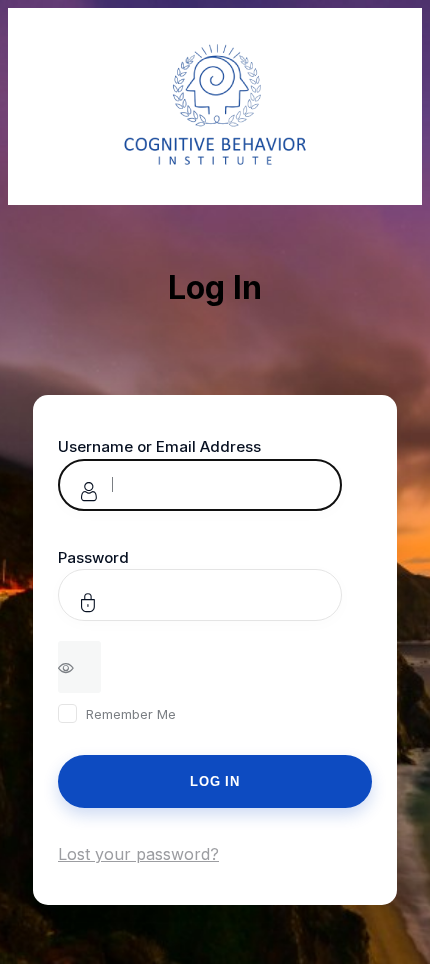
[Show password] (79, 667)
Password (93, 557)
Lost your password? (138, 854)
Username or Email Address (159, 446)
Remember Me (131, 714)
